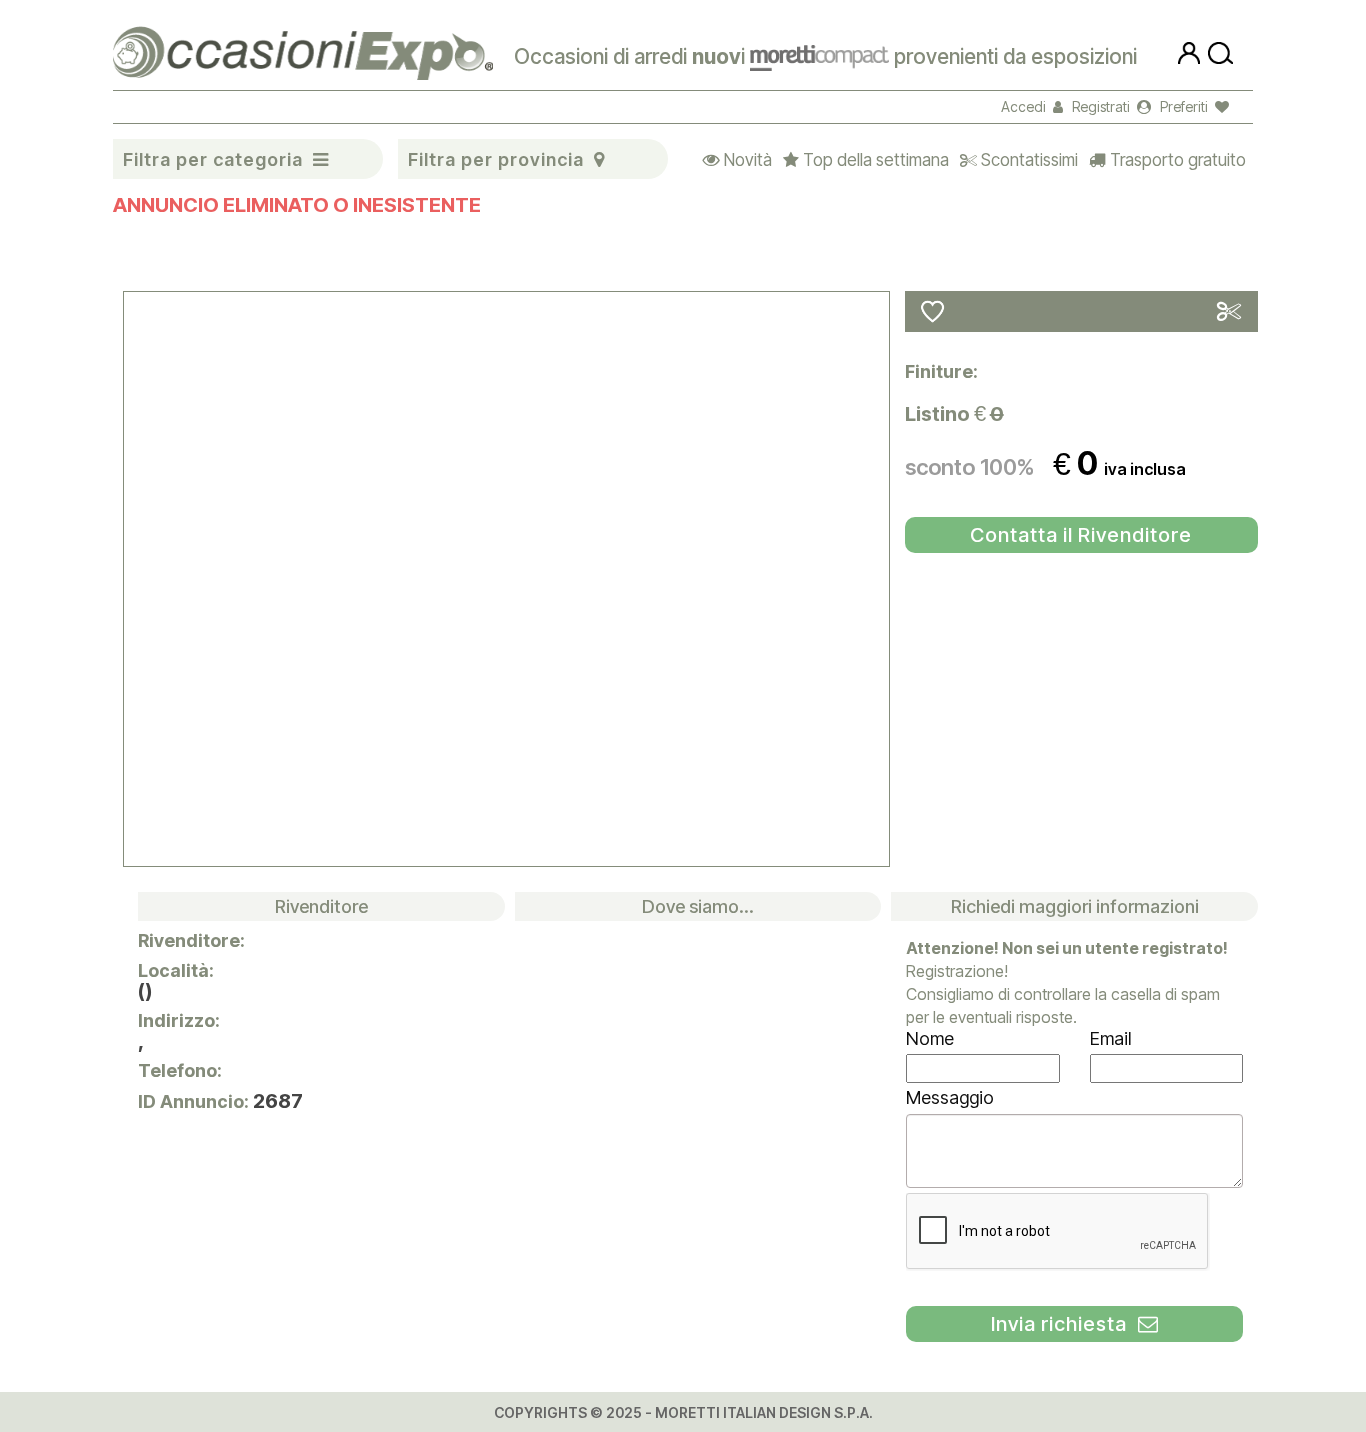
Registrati (1104, 106)
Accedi (1027, 106)
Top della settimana (871, 160)
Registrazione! (957, 971)
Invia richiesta (1064, 1324)
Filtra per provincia (496, 159)
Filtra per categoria (213, 159)
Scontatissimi (1025, 160)
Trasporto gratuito (1173, 160)
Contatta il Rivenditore (1081, 535)
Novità (743, 160)
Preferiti (1187, 106)
